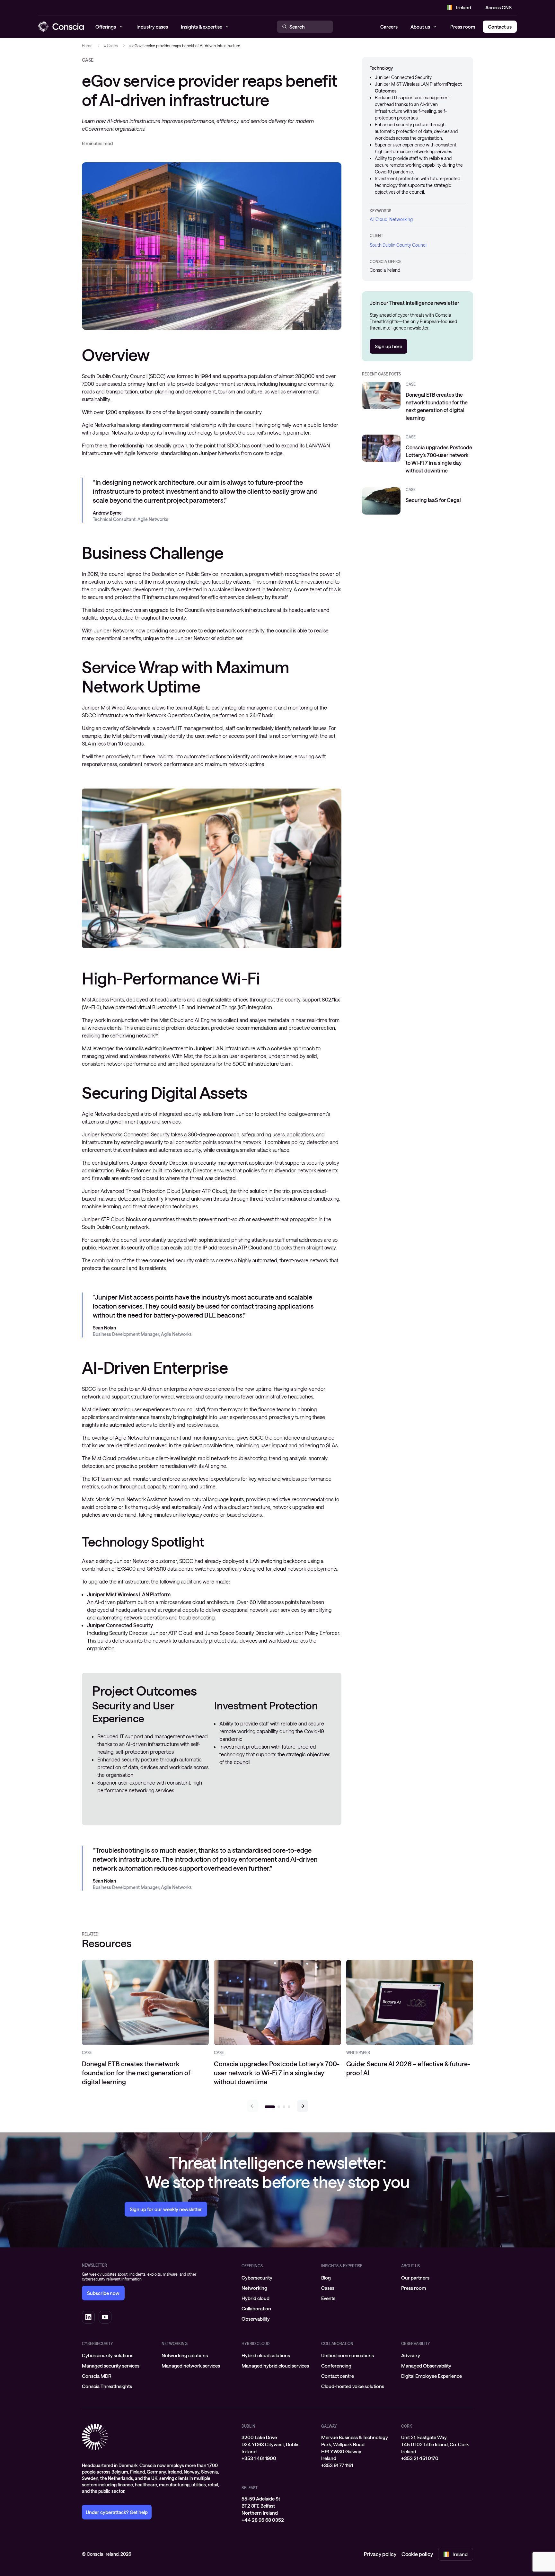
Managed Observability (426, 2366)
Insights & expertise (342, 2266)
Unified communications (348, 2355)
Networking (401, 219)
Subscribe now (103, 2293)
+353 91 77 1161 (337, 2465)
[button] (303, 2106)
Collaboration (256, 2308)
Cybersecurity (257, 2278)
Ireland (464, 7)
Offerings (252, 2266)
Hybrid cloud (255, 2298)
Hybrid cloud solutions (266, 2355)
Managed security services (111, 2366)
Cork (407, 2426)
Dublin (248, 2426)
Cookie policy (417, 2554)
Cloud (381, 219)
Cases (112, 46)
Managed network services (191, 2366)
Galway (329, 2426)
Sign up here (388, 346)
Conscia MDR (97, 2376)
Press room (463, 27)
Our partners (415, 2278)
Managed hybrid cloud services (275, 2366)
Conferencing (336, 2366)
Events (328, 2298)
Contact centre (338, 2376)
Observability (256, 2319)
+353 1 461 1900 (259, 2458)
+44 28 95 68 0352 (263, 2520)
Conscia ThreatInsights (107, 2386)
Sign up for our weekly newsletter (166, 2209)
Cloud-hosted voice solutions (353, 2386)
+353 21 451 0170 (420, 2458)
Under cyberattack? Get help (117, 2512)
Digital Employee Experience (432, 2376)
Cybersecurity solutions (108, 2355)
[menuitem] (277, 2278)
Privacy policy (380, 2554)
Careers (389, 27)
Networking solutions (185, 2355)
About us (420, 27)
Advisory (411, 2355)
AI (372, 219)
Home (87, 46)
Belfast (250, 2488)
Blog (326, 2278)
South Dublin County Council (399, 245)
